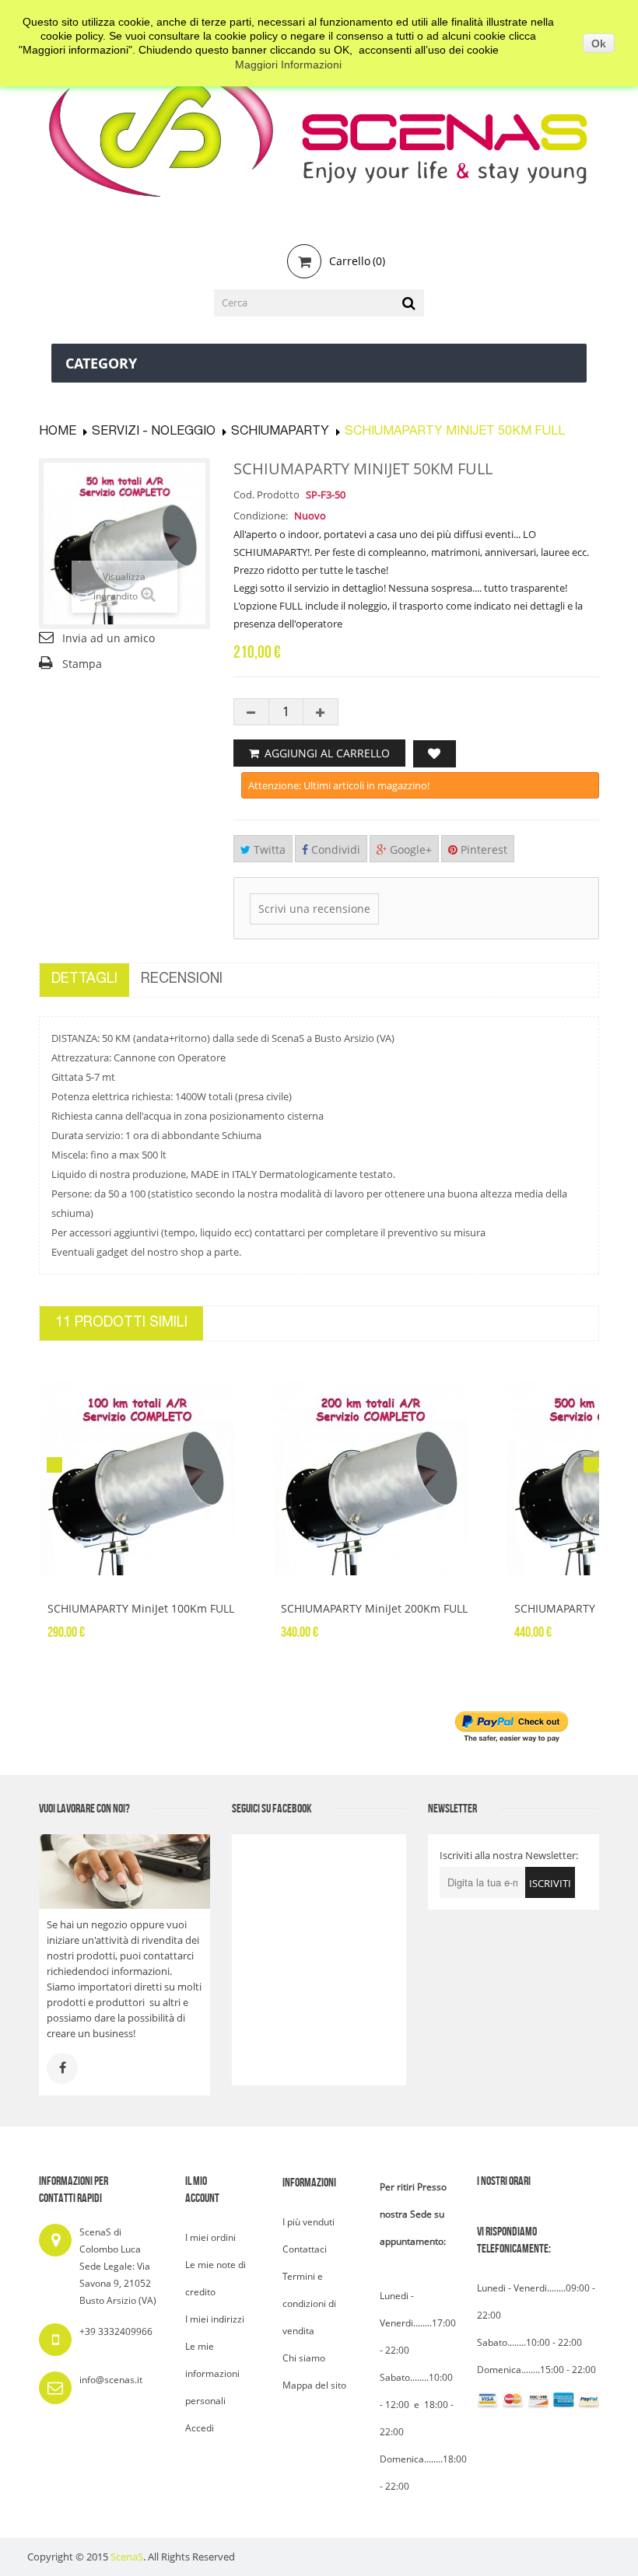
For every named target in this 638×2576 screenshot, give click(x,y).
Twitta (268, 849)
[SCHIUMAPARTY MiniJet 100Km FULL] (144, 1478)
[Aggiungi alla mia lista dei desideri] (435, 754)
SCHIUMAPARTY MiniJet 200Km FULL (374, 1608)
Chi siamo (304, 2358)
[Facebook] (62, 2068)
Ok (599, 44)
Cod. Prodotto (266, 495)
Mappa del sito (314, 2385)
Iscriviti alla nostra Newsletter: (509, 1855)
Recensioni (182, 980)
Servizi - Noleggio (154, 432)
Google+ (409, 849)
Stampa (82, 664)
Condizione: (261, 516)
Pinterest (482, 849)
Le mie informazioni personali (212, 2373)
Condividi (334, 849)
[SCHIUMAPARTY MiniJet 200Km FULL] (377, 1478)
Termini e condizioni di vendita (309, 2303)
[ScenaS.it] (319, 129)
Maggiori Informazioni (288, 65)
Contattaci (305, 2249)
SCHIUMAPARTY (280, 432)
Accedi (200, 2428)
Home (58, 432)
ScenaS (127, 2557)
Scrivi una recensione (314, 909)
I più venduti (308, 2222)
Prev (54, 1465)
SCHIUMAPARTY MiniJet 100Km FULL (141, 1608)
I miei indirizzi (215, 2319)
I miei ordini (210, 2237)
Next (591, 1465)
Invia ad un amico (109, 638)
